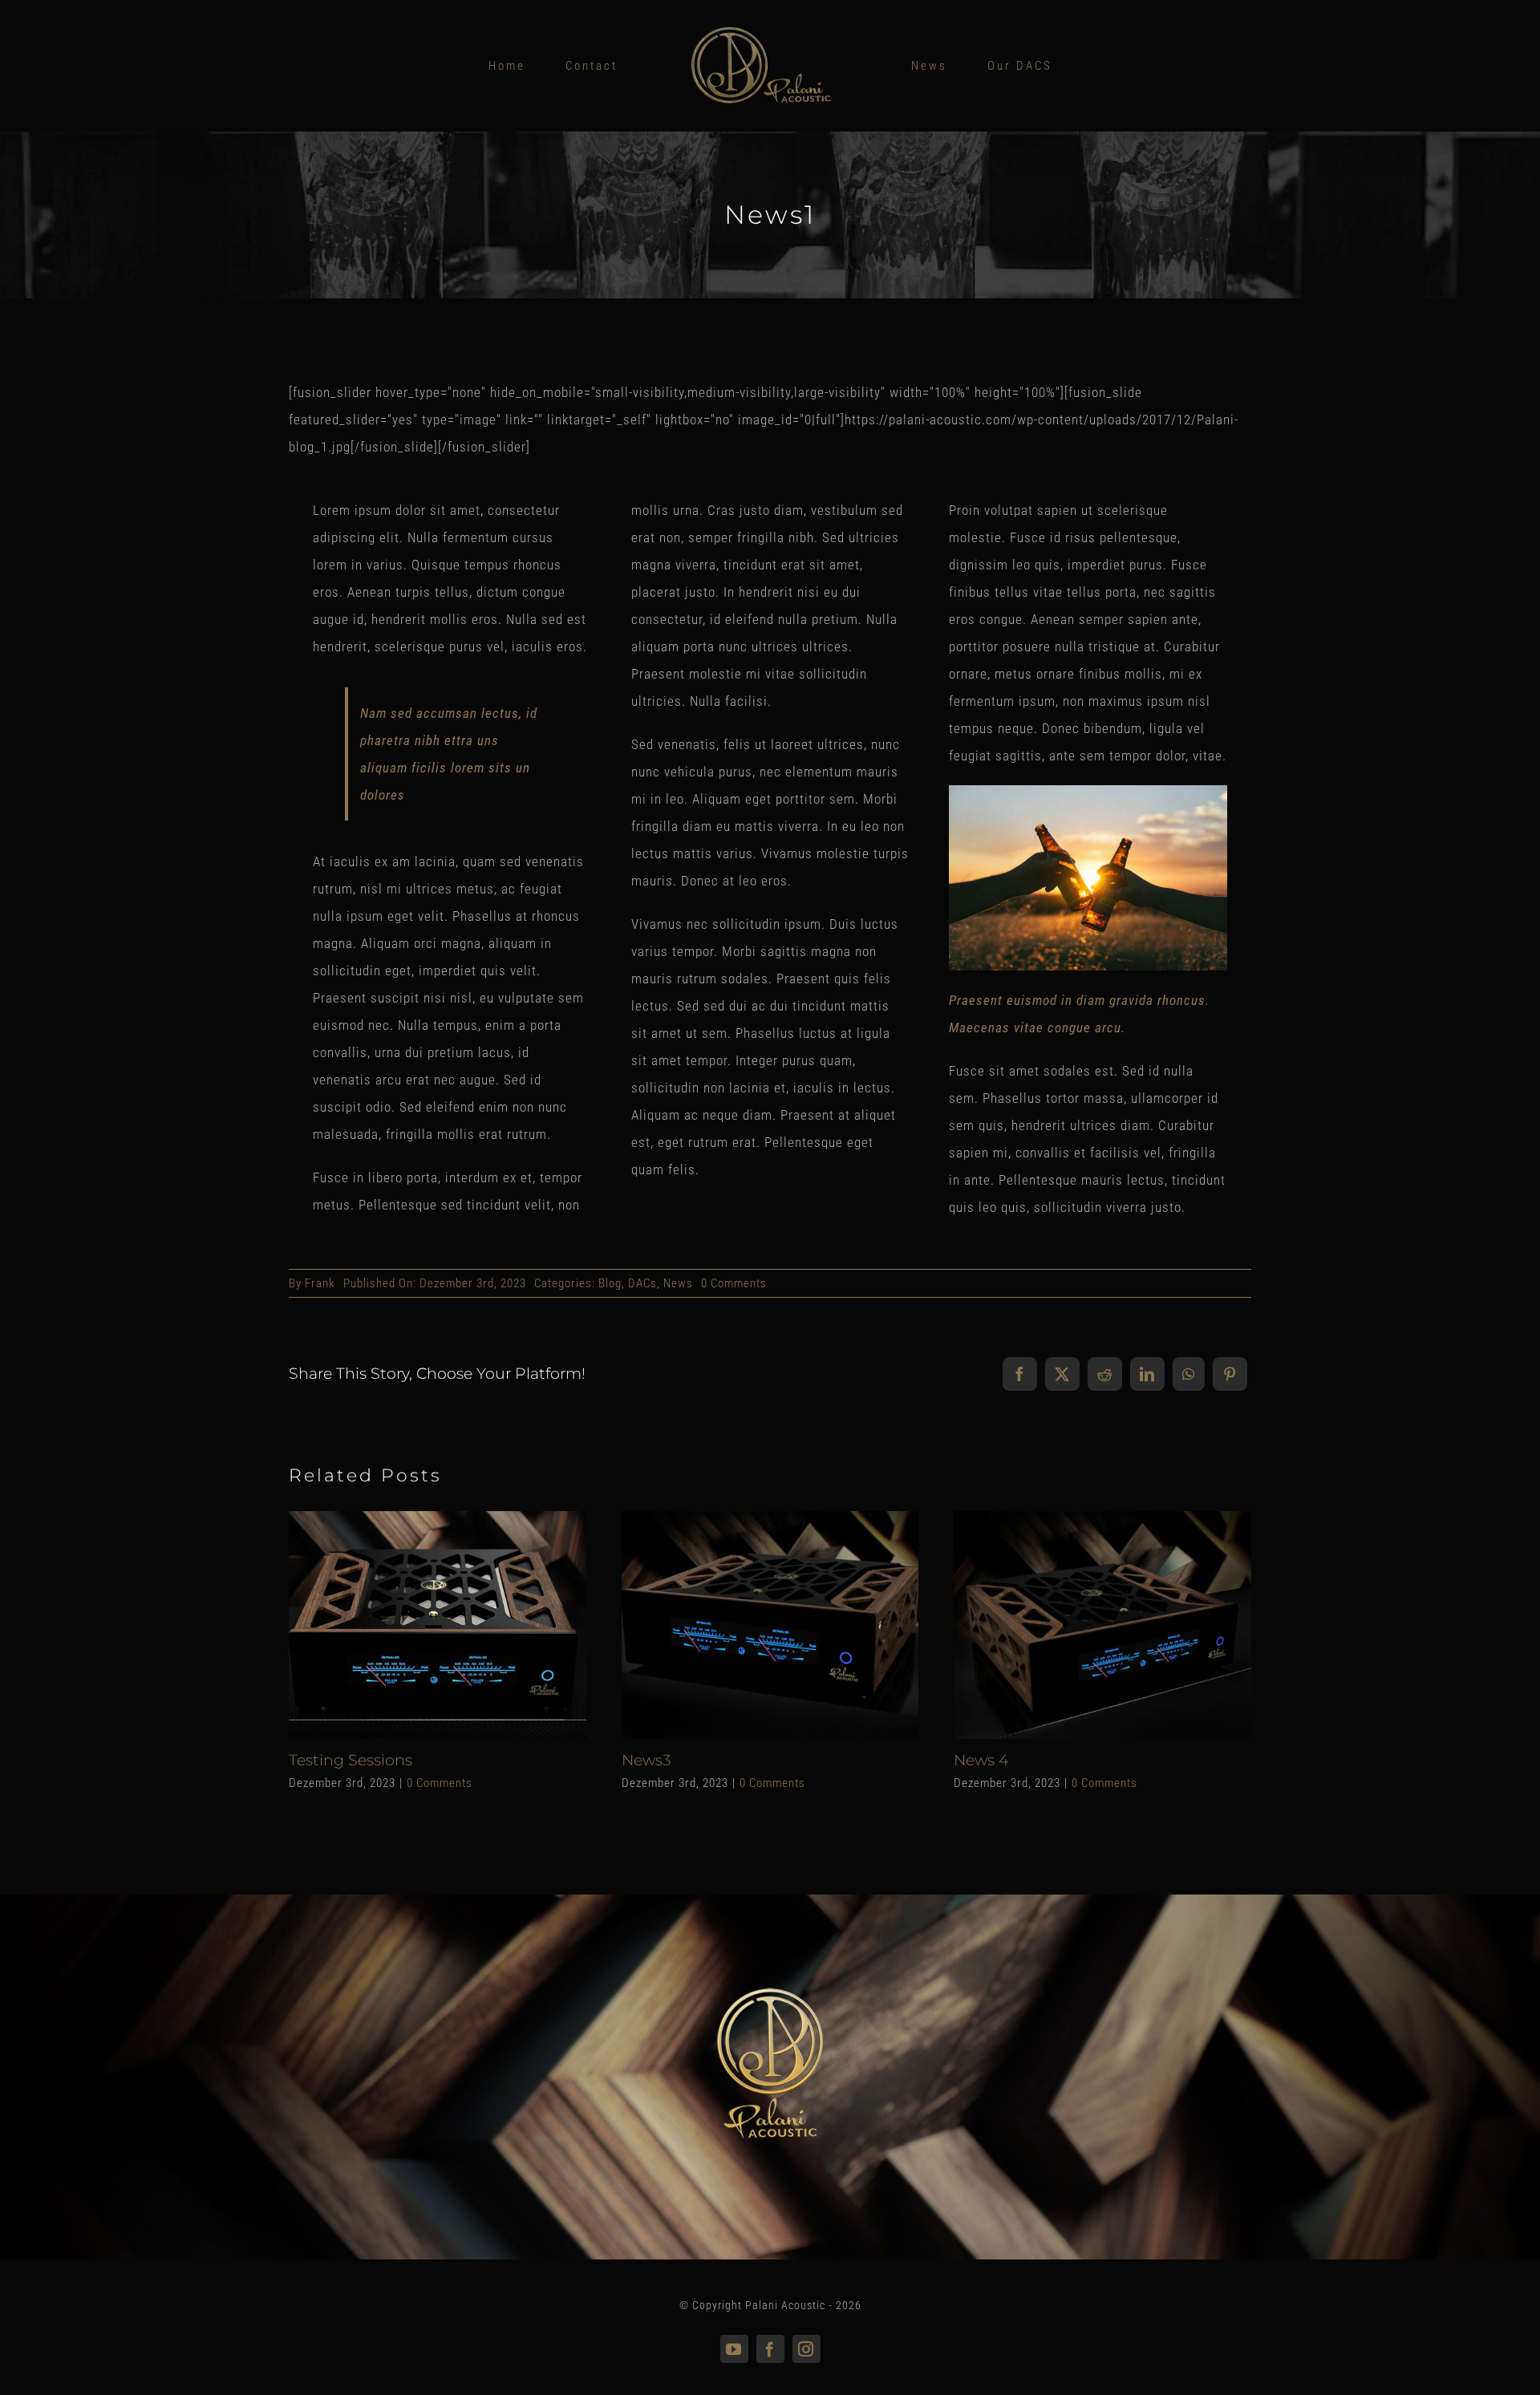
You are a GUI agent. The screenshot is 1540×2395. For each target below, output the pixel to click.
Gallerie (465, 1625)
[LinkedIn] (1147, 1374)
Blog (610, 1283)
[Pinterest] (1230, 1374)
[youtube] (734, 2349)
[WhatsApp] (1189, 1374)
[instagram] (806, 2349)
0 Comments (734, 1283)
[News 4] (1102, 1625)
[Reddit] (1105, 1374)
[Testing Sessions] (438, 1625)
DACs (642, 1283)
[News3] (770, 1625)
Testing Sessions (410, 1625)
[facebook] (770, 2349)
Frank (320, 1283)
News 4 (1075, 1625)
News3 (742, 1625)
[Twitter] (1062, 1374)
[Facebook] (1020, 1374)
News (678, 1283)
